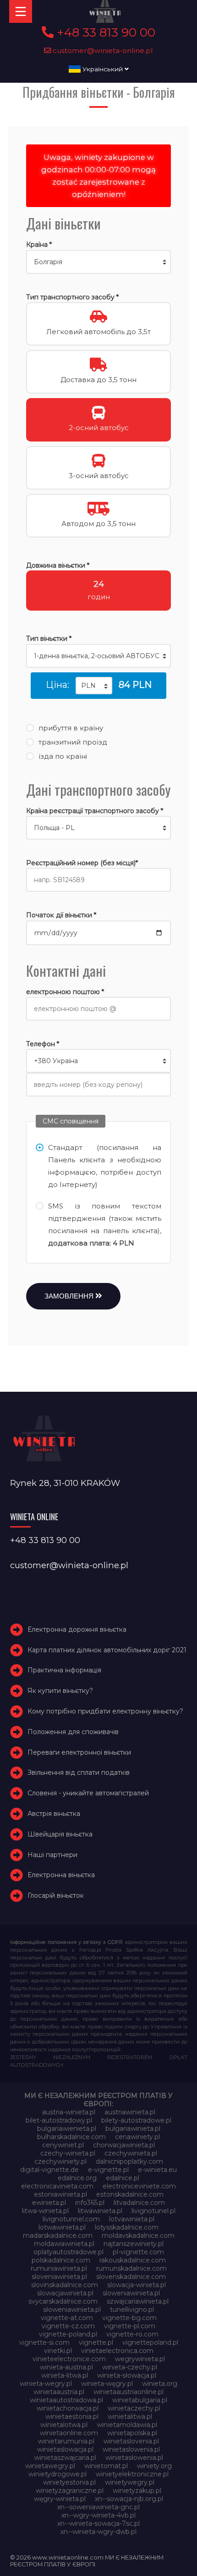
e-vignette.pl (108, 2170)
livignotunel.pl (153, 2211)
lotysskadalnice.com (127, 2227)
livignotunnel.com (71, 2219)
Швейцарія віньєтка (60, 1834)
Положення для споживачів (73, 1732)
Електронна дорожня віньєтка (77, 1629)
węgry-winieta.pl (60, 2499)
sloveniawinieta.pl (59, 2277)
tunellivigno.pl (132, 2310)
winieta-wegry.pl (46, 2384)
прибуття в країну (71, 728)
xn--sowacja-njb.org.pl (129, 2499)
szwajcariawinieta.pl (138, 2301)
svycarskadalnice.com (63, 2301)
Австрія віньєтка (54, 1814)
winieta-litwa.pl (65, 2375)
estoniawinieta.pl (60, 2194)
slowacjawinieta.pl (65, 2293)
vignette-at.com (67, 2318)
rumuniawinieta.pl (59, 2268)
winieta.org (160, 2384)
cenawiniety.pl (137, 2137)
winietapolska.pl (132, 2433)
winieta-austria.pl (66, 2367)
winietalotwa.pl (64, 2425)
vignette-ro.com (132, 2334)
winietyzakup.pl (137, 2491)
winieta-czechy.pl (130, 2367)
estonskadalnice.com (130, 2194)
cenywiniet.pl (63, 2145)
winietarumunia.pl (66, 2441)
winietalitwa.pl (130, 2416)
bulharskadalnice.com (71, 2137)
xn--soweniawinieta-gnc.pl (98, 2507)
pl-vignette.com (138, 2252)
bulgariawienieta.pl (67, 2129)
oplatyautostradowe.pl (68, 2252)
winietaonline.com (69, 2433)
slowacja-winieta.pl (137, 2285)
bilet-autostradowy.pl (59, 2120)
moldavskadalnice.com (138, 2235)
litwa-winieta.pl (45, 2211)
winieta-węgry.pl (107, 2384)
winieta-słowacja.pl (127, 2375)
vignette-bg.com (129, 2318)
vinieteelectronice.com (69, 2359)
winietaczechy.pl (134, 2408)
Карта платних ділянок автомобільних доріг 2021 (107, 1650)
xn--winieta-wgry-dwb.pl (98, 2532)
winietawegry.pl (50, 2466)
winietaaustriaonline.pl (129, 2392)
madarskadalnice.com (58, 2235)
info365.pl (90, 2203)
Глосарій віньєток (56, 1895)
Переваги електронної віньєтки (79, 1752)
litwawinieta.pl (100, 2211)
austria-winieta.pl (69, 2112)
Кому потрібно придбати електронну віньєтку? (105, 1711)
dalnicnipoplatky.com (129, 2161)
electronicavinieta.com (57, 2186)
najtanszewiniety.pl (134, 2244)
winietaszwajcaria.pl (65, 2458)
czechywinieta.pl (131, 2153)
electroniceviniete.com (139, 2186)
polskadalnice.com (61, 2260)
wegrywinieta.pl (140, 2359)
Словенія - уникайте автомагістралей (88, 1793)
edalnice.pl (123, 2178)
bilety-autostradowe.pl (136, 2120)
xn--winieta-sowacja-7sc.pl (98, 2523)
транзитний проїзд (73, 742)
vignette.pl (96, 2342)
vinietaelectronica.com (117, 2351)
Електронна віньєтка (61, 1875)
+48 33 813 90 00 (104, 32)
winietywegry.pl (130, 2482)
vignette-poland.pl (68, 2334)
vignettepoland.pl (150, 2342)
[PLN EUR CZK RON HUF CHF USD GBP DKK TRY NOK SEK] (94, 686)
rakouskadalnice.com (133, 2260)
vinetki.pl (58, 2351)
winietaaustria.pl (59, 2392)
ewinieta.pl (49, 2203)
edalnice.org (77, 2178)
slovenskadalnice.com (131, 2277)
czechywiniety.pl (60, 2161)
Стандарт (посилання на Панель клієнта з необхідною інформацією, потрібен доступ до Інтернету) (105, 1166)
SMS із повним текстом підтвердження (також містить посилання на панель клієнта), (105, 1224)
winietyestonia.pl (69, 2482)
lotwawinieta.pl (62, 2227)
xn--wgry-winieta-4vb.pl (98, 2515)
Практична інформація (64, 1670)
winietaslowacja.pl (65, 2449)
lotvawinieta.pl (132, 2219)
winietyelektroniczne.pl (132, 2474)
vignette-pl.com (130, 2326)
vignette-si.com (44, 2342)
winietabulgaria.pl (140, 2400)
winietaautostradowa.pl (66, 2400)
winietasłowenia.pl (134, 2458)
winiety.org (154, 2466)
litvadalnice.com (139, 2203)
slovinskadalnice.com (65, 2285)
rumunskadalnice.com (131, 2268)
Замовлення (70, 1296)
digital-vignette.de (49, 2170)
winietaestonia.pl (72, 2416)
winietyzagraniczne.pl (70, 2491)
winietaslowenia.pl (131, 2449)
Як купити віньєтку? (60, 1691)
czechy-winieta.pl (68, 2153)
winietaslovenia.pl (131, 2441)
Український (103, 69)
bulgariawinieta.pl (133, 2129)
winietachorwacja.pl (68, 2408)
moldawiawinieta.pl (64, 2244)
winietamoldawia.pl (127, 2425)
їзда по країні (63, 756)
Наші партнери (52, 1855)
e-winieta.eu (157, 2170)
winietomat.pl (106, 2466)
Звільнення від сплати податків (79, 1772)
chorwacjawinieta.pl (124, 2145)
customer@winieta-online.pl (102, 51)
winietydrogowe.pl (57, 2474)
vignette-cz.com (68, 2326)
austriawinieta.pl (130, 2112)
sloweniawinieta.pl (131, 2293)
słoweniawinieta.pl (72, 2310)
